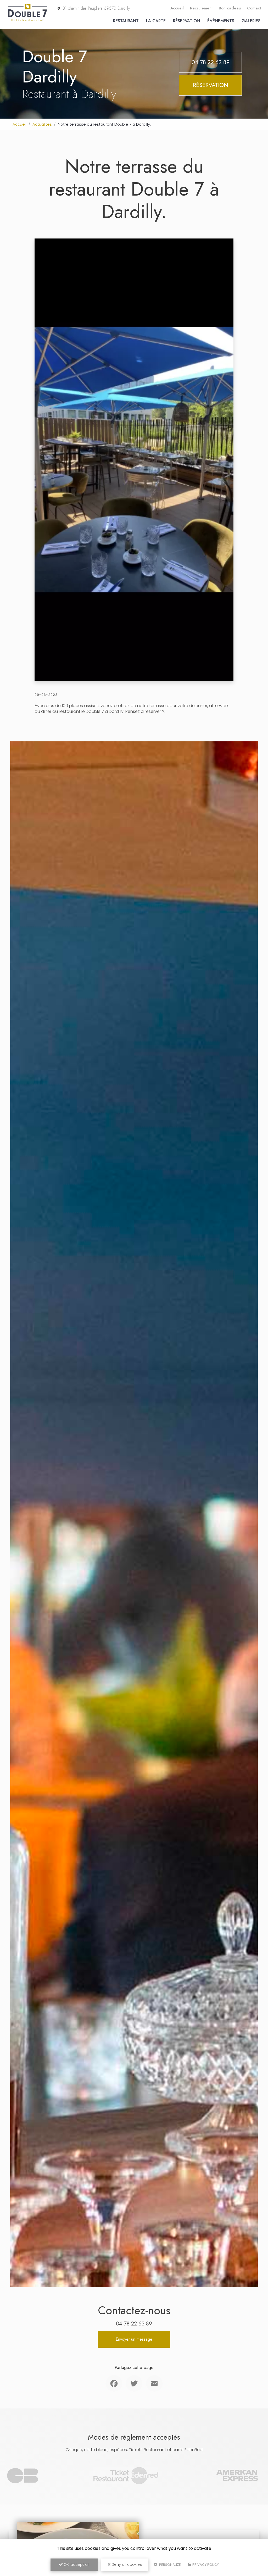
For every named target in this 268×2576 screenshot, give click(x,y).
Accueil (177, 8)
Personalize (170, 2565)
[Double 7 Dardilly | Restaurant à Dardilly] (27, 21)
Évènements (221, 21)
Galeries (251, 21)
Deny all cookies (126, 2564)
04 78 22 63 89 (211, 62)
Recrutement (201, 8)
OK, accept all (76, 2564)
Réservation (186, 21)
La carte (156, 21)
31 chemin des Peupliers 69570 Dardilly (96, 8)
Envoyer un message (134, 2339)
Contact (254, 8)
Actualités (42, 124)
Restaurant (126, 21)
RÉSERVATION (211, 85)
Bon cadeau (230, 8)
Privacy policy (205, 2565)
